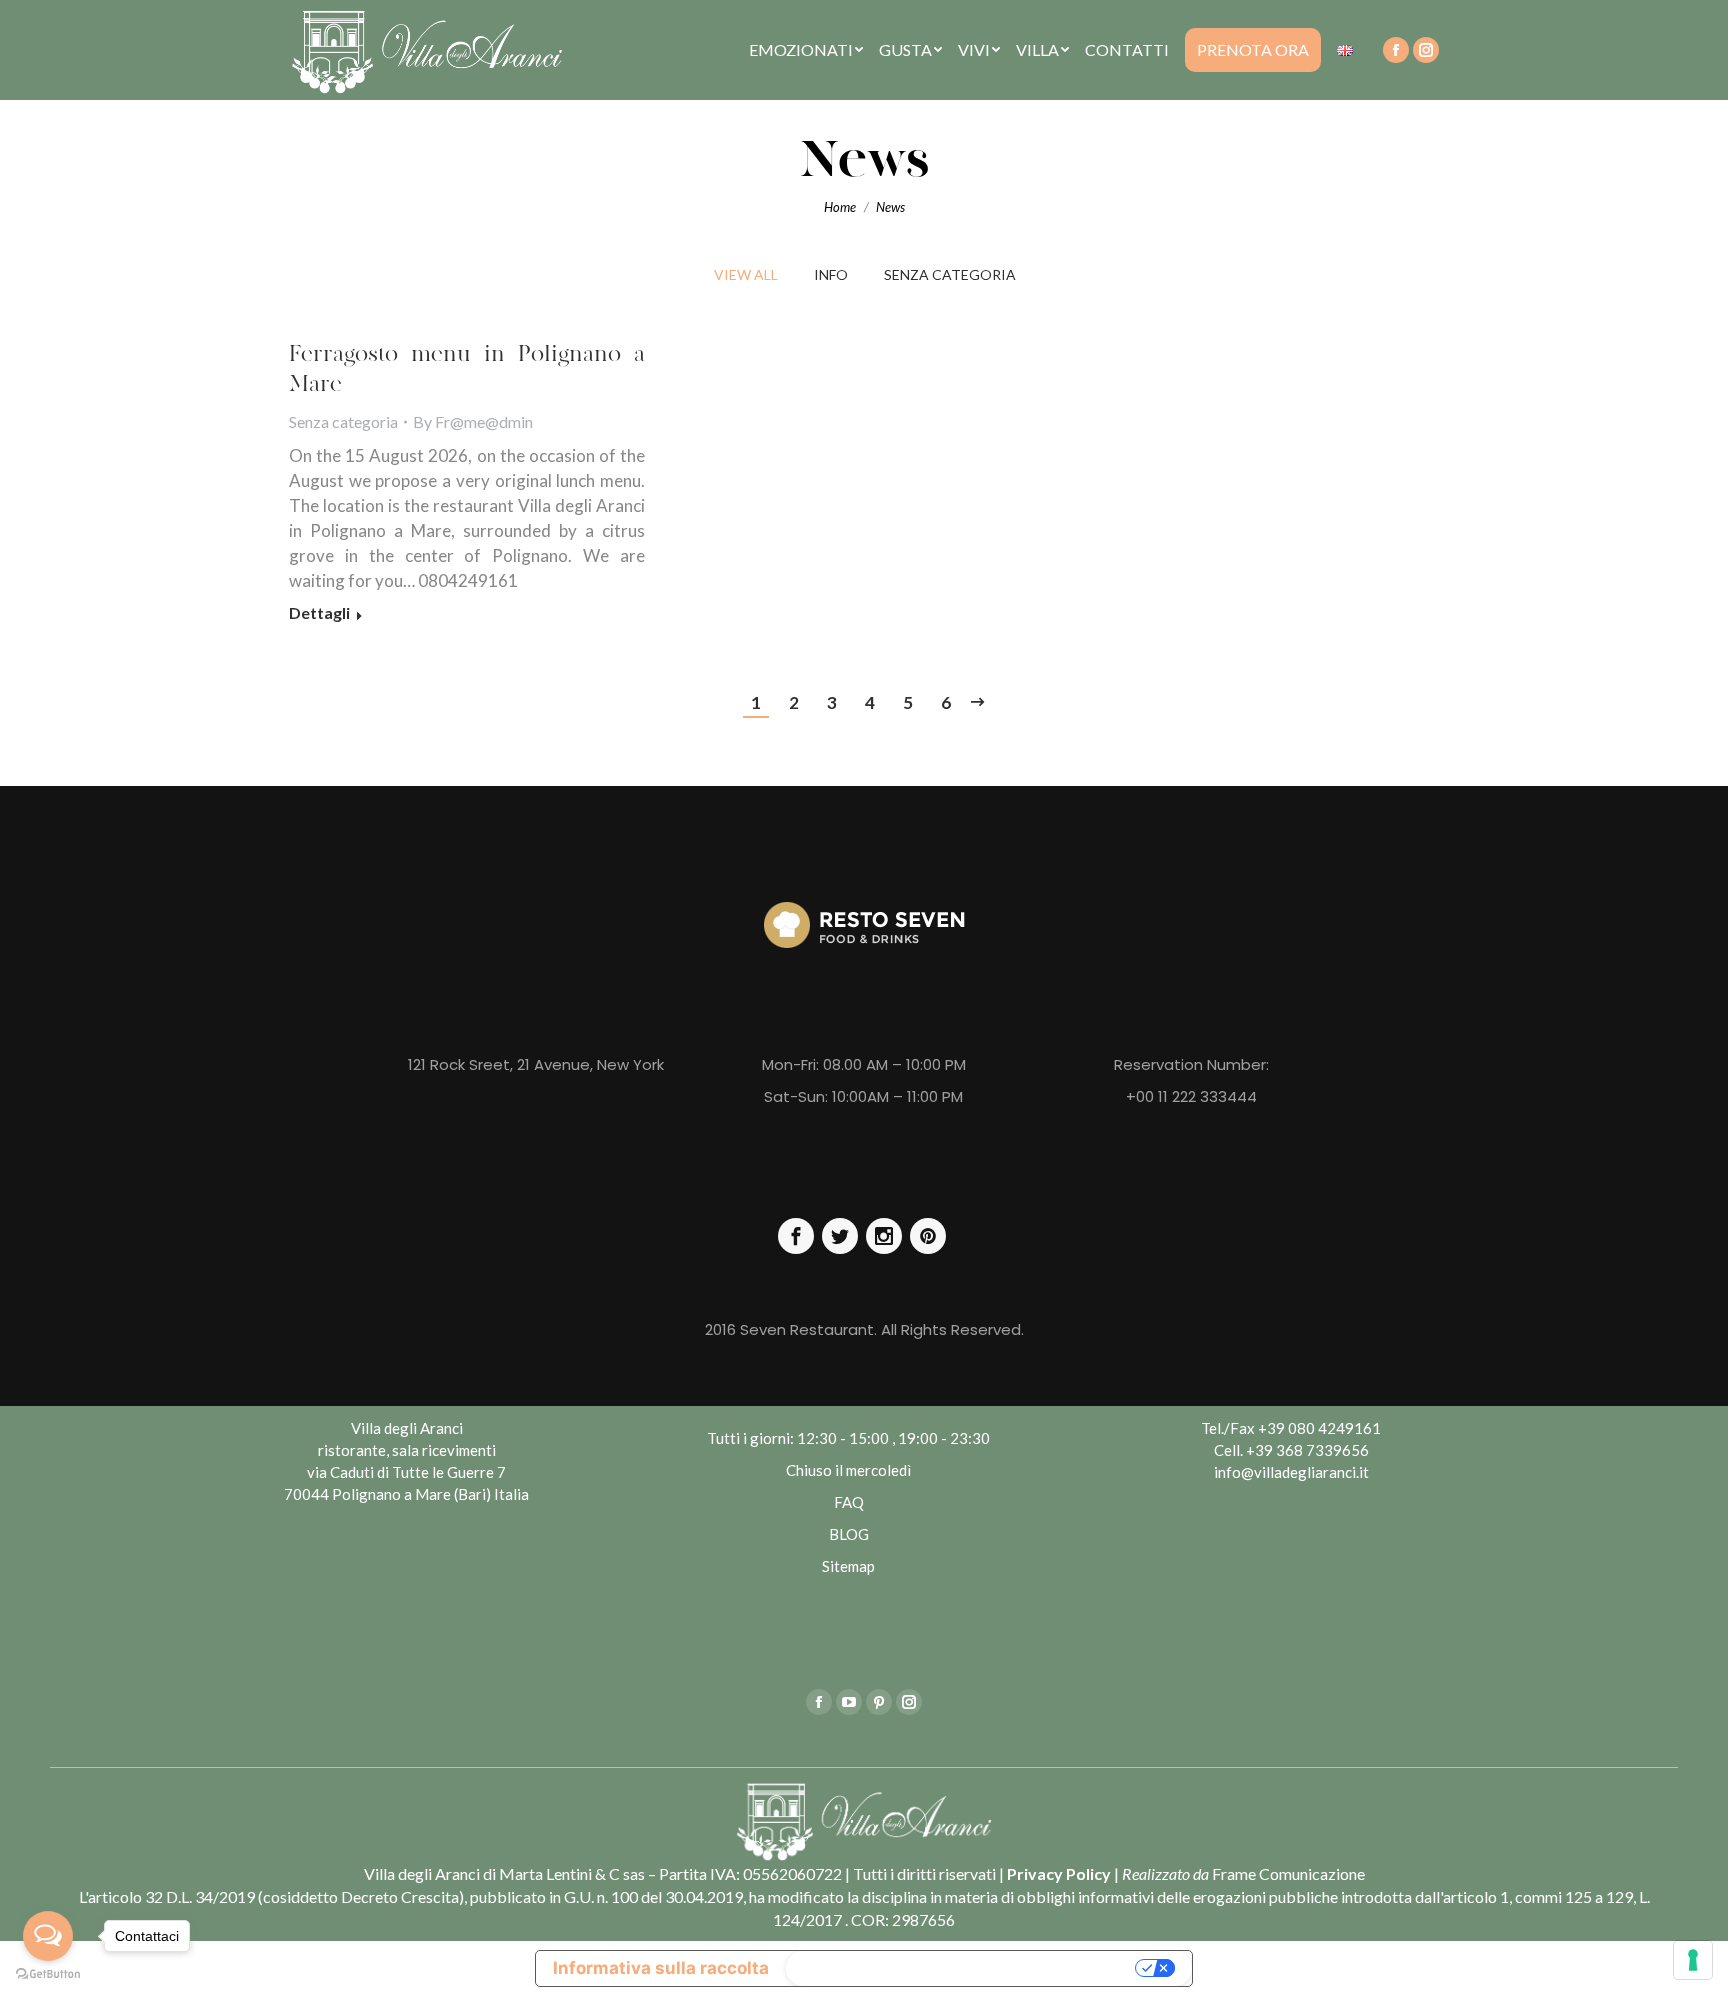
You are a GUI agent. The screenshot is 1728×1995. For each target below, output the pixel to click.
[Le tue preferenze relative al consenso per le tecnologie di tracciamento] (1693, 1960)
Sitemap (848, 1566)
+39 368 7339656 (1307, 1450)
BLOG (849, 1534)
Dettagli (319, 612)
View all (746, 274)
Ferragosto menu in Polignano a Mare (467, 369)
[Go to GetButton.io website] (48, 1974)
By (473, 421)
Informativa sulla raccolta (661, 1968)
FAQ (849, 1502)
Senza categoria (950, 274)
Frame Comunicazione (1288, 1873)
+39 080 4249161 (1319, 1428)
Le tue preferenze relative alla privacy (963, 1968)
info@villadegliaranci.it (1291, 1472)
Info (831, 274)
